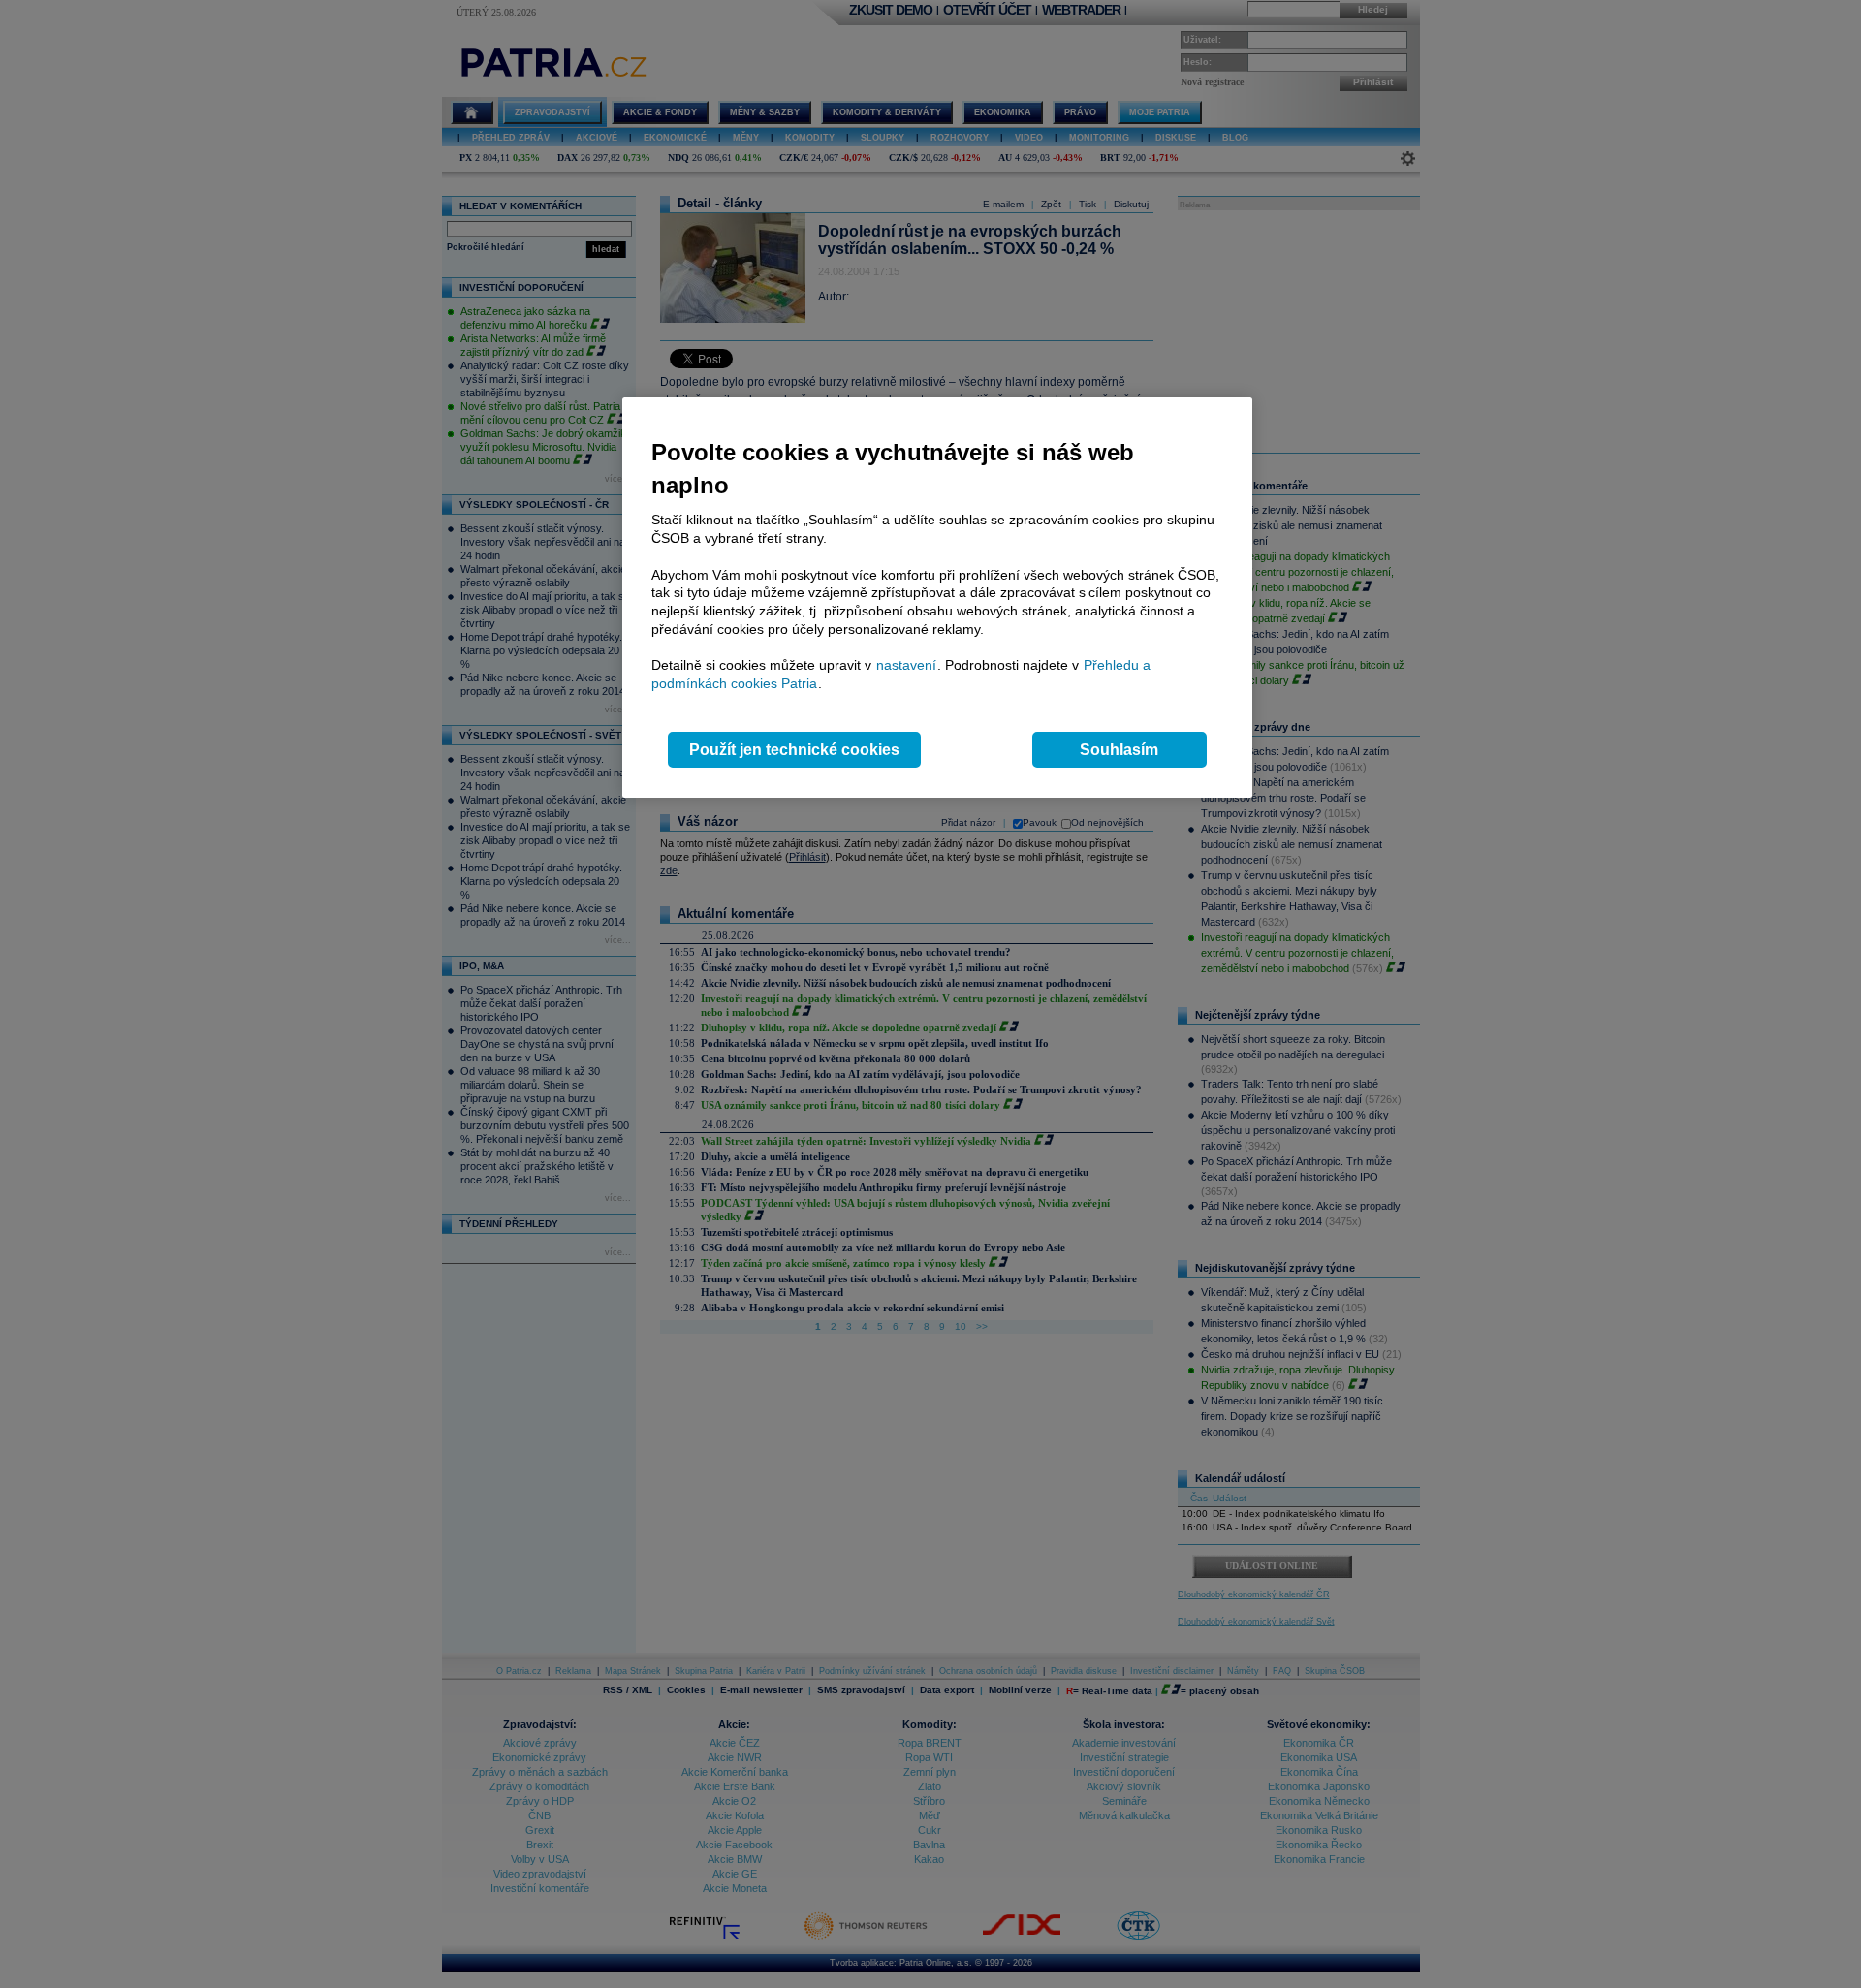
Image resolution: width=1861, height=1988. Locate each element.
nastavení (906, 665)
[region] (937, 598)
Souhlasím (1119, 750)
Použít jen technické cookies (794, 750)
